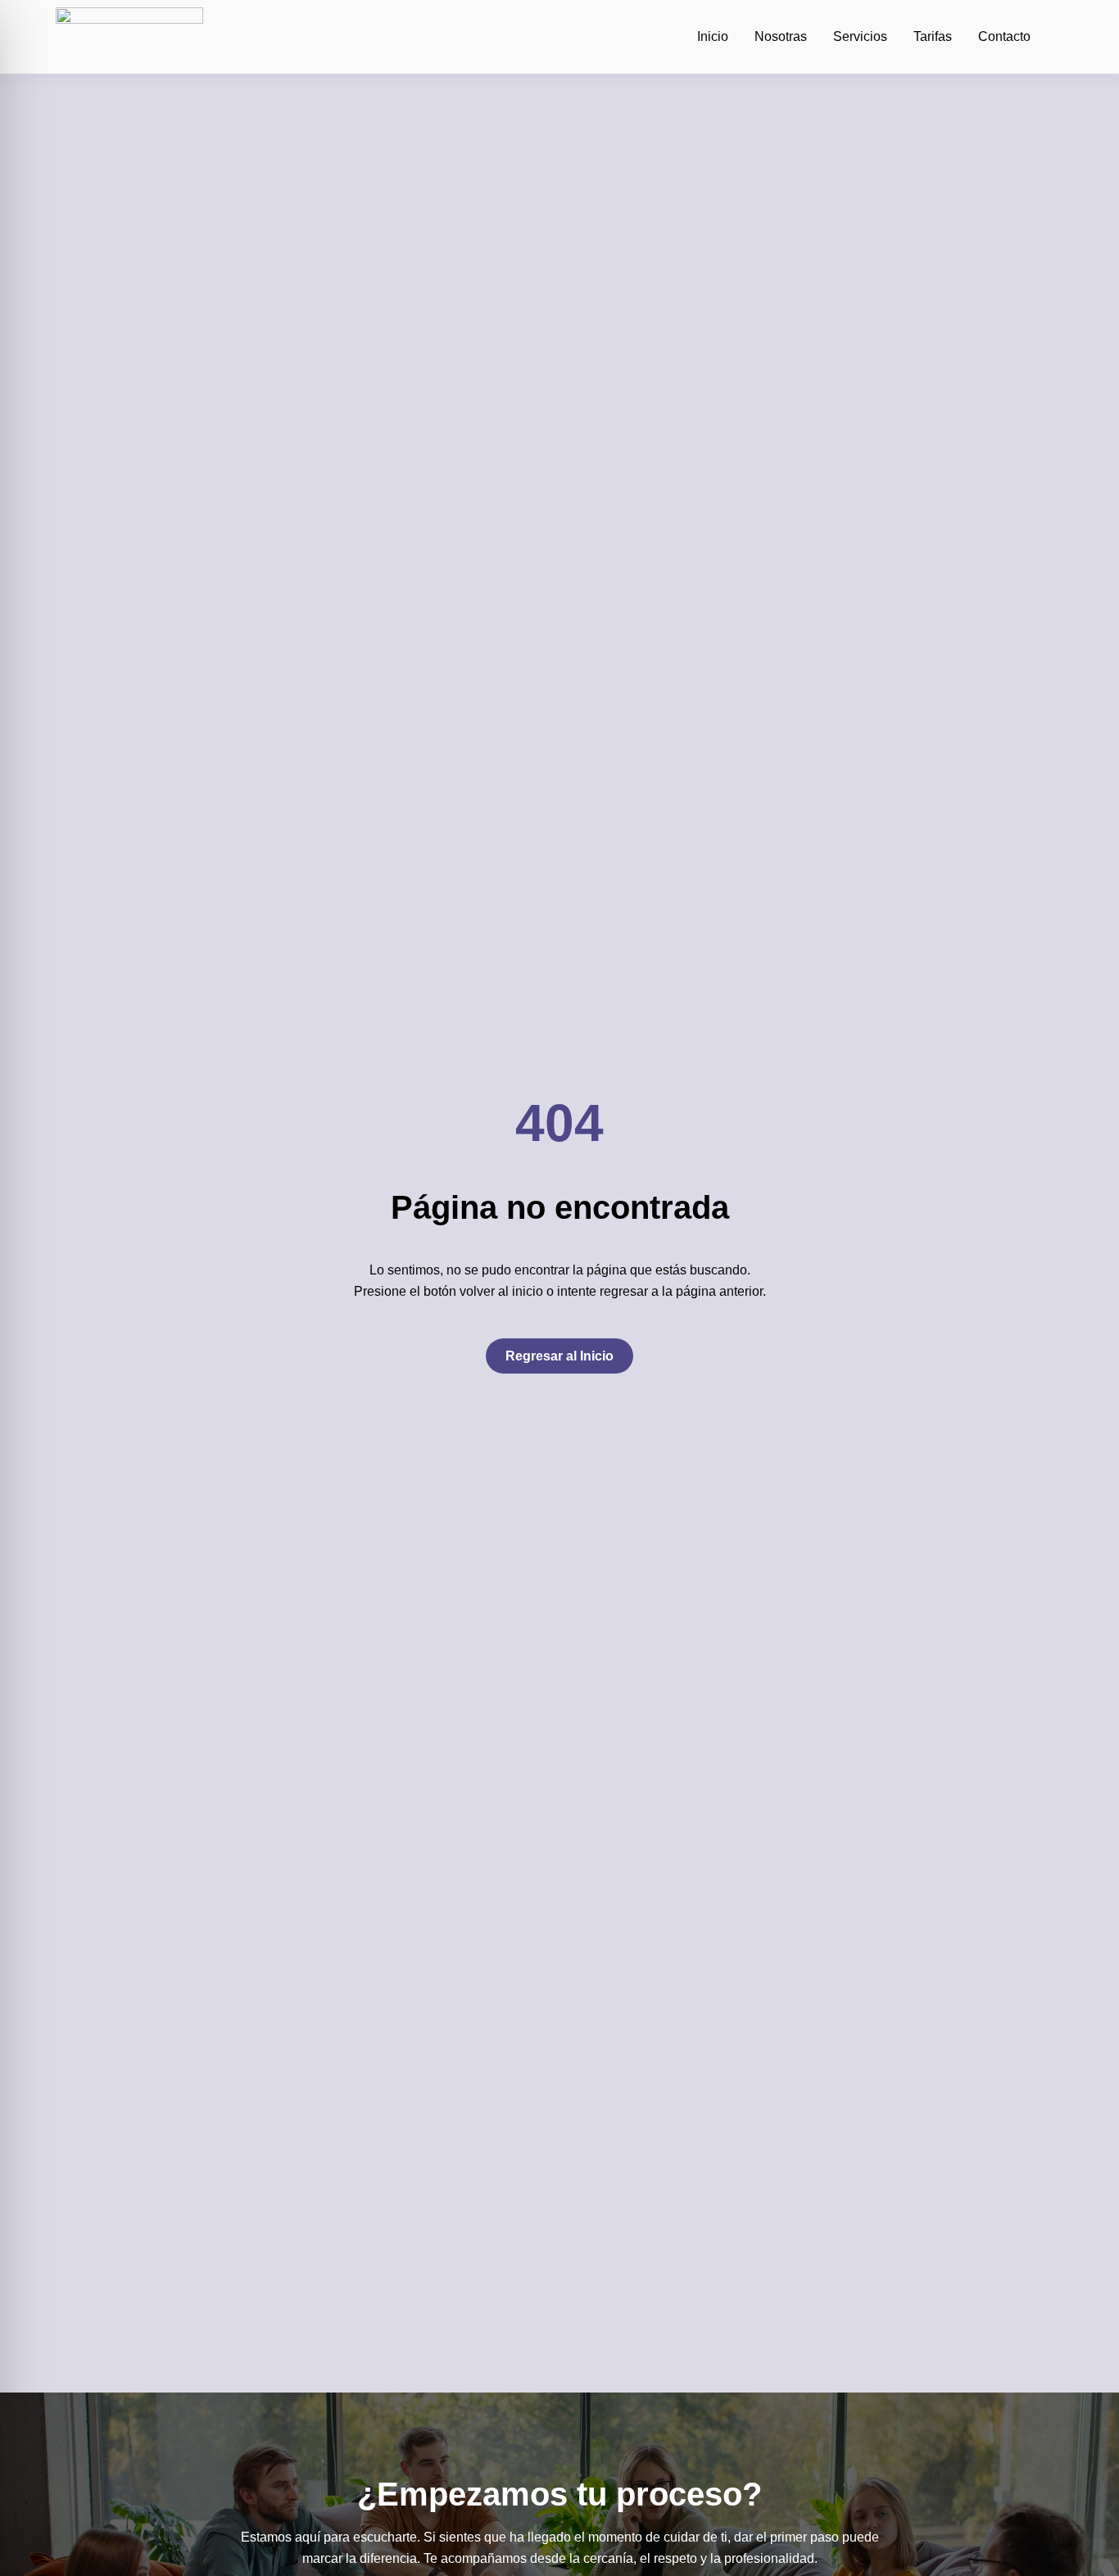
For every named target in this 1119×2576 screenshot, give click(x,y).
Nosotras (781, 36)
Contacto (1004, 36)
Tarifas (933, 36)
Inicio (713, 36)
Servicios (860, 36)
